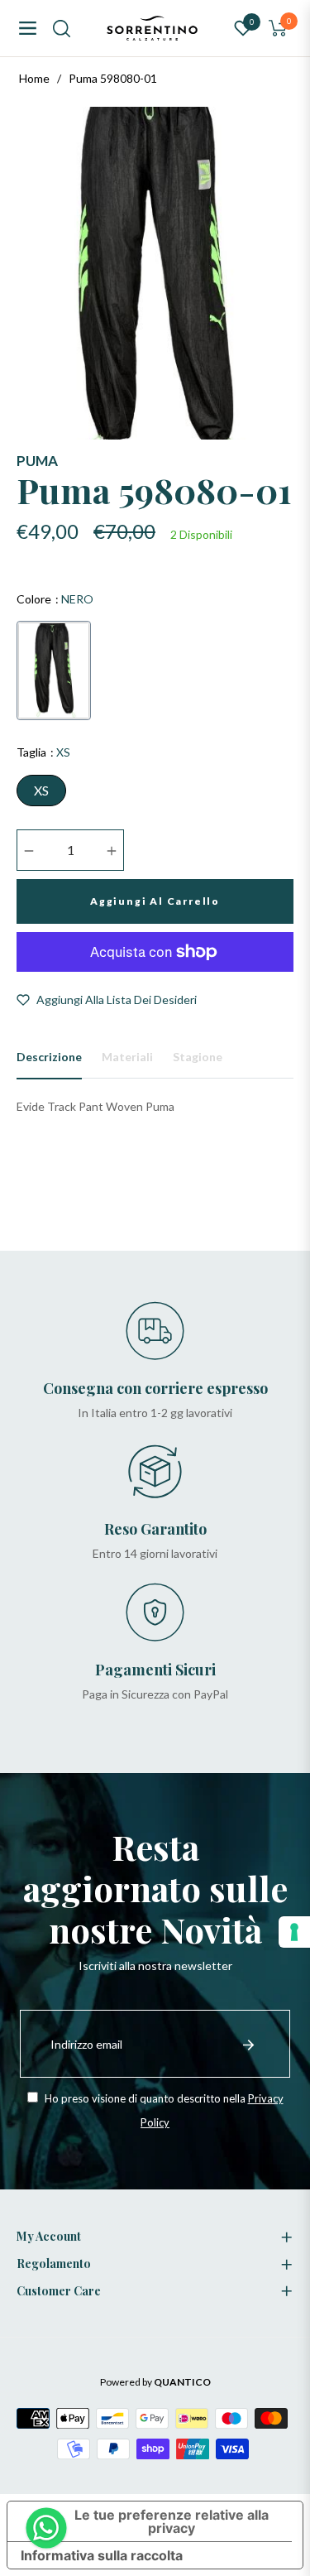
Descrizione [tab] (49, 1057)
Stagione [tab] (198, 1057)
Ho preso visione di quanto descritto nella (163, 2110)
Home (34, 78)
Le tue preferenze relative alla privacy (172, 2521)
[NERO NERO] (54, 670)
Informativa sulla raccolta (102, 2555)
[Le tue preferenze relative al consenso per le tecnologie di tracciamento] (294, 1932)
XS (41, 790)
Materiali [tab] (127, 1057)
